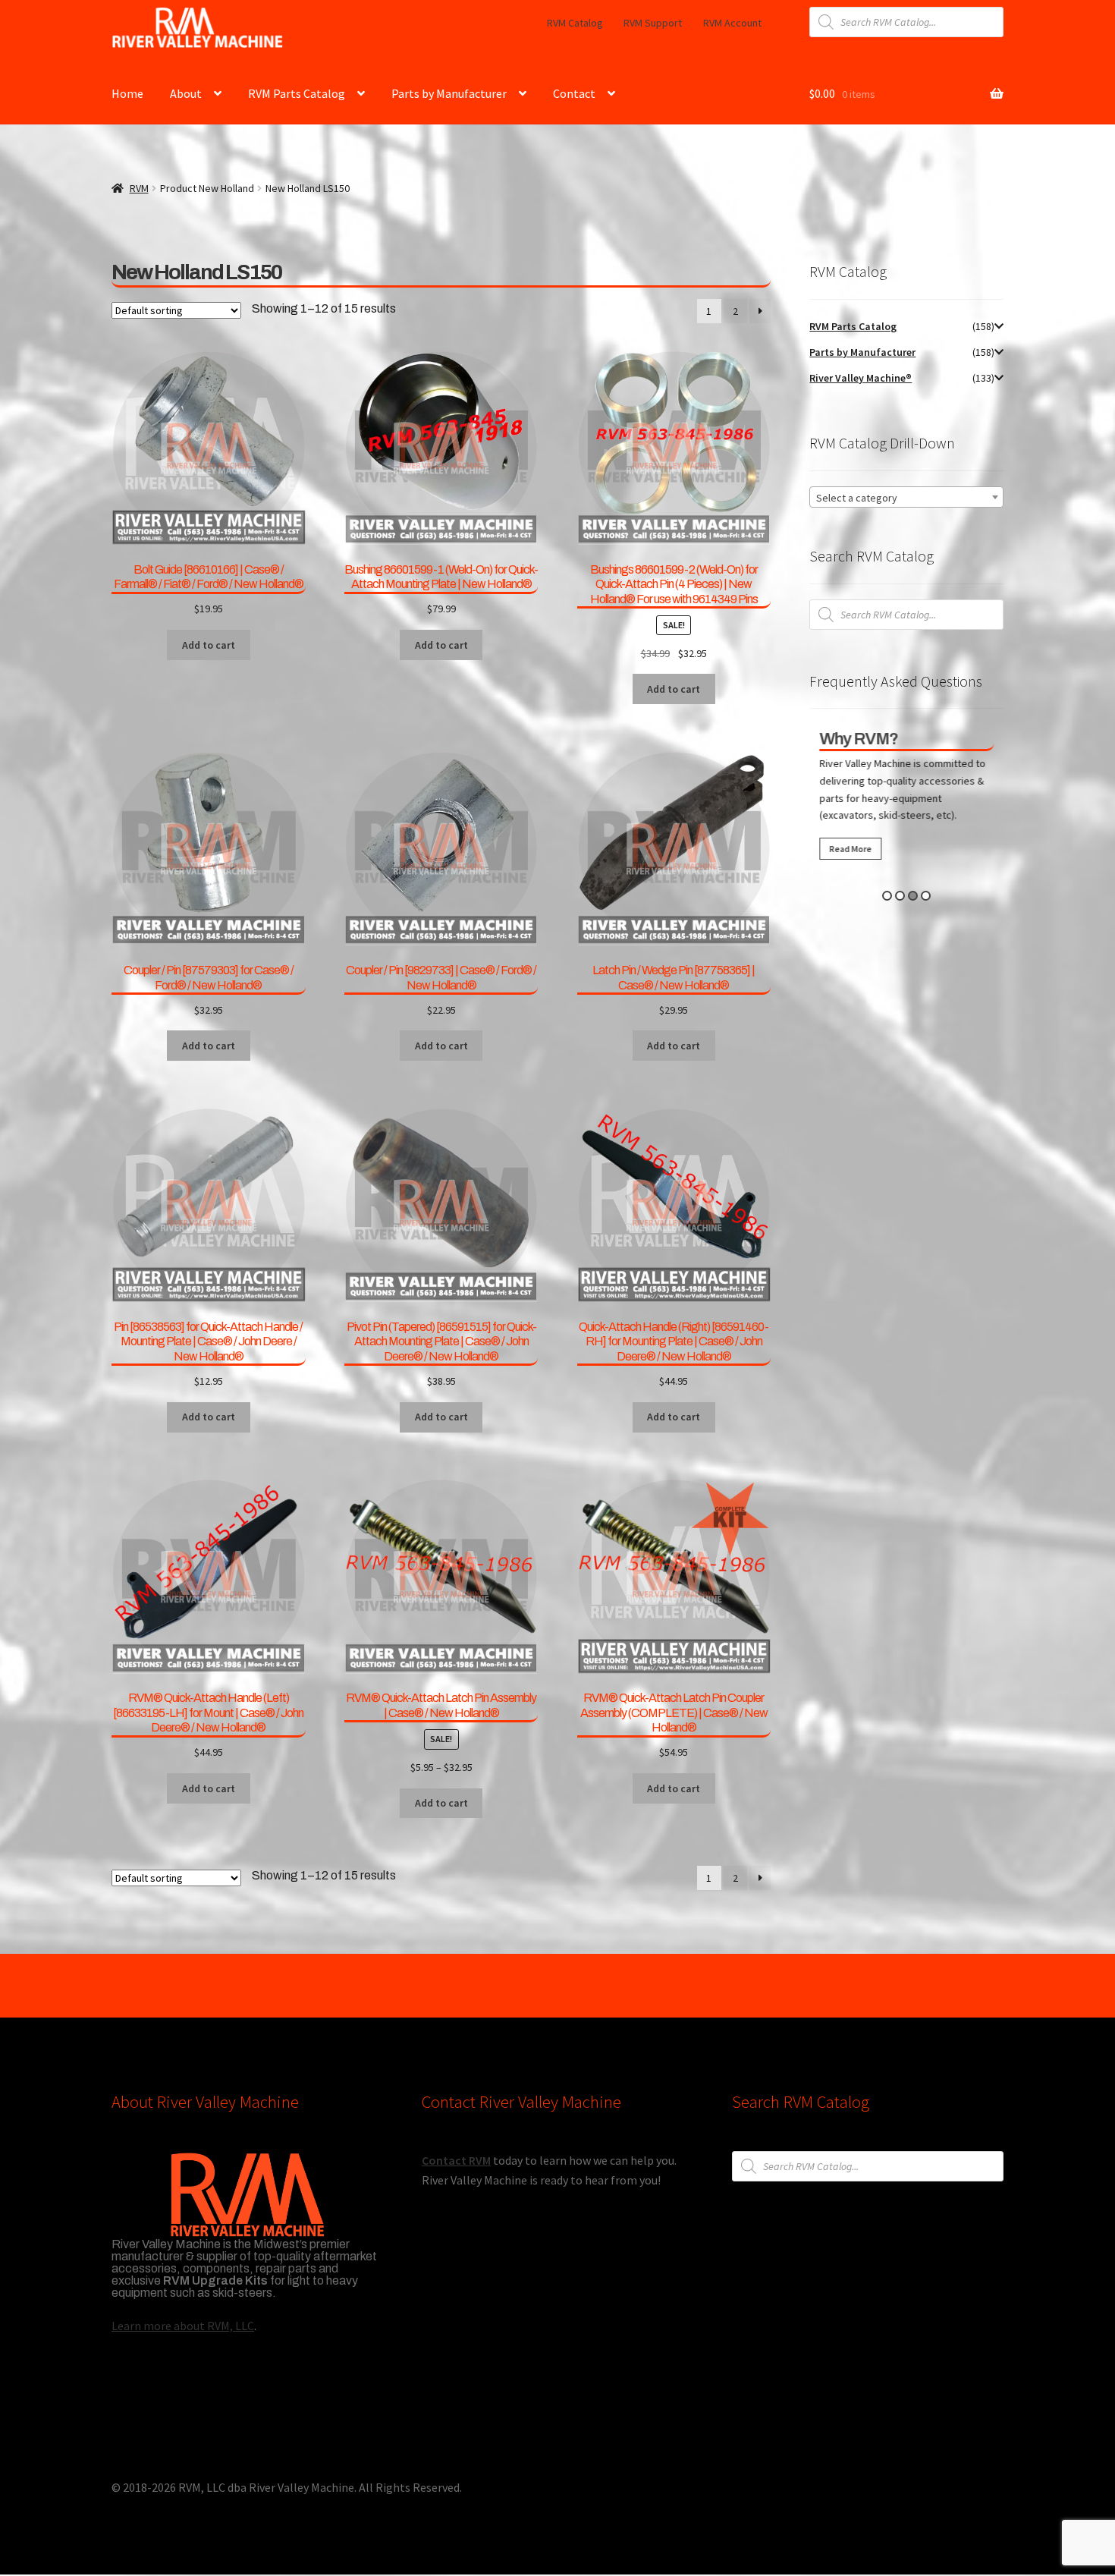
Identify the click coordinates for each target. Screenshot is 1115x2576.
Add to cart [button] (209, 645)
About (186, 93)
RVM (139, 188)
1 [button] (887, 896)
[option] (906, 799)
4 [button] (926, 896)
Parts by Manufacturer (449, 93)
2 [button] (900, 896)
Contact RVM (456, 2160)
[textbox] (906, 498)
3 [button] (913, 896)
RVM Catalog (575, 23)
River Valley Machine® (861, 378)
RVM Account (732, 23)
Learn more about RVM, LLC (183, 2326)
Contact (574, 93)
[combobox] (906, 497)
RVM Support (653, 23)
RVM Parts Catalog (297, 93)
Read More (850, 849)
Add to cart (441, 1803)
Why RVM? (859, 739)
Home (127, 93)
